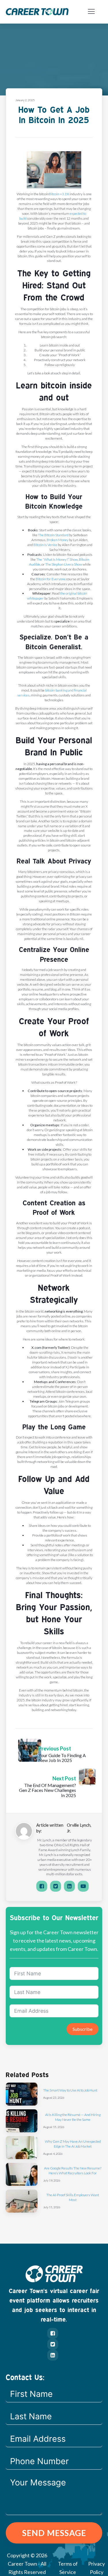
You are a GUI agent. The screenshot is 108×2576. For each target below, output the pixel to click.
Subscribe (83, 2029)
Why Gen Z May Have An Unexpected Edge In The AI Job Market (73, 2144)
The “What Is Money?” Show (57, 559)
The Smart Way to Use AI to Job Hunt (70, 2090)
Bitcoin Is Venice (45, 545)
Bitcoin (54, 194)
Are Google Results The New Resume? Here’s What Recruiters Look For (73, 2171)
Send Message (54, 2533)
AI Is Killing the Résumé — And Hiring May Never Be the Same (73, 2117)
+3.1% (65, 194)
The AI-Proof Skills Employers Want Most (73, 2197)
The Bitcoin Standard (53, 535)
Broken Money (58, 540)
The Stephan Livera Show (64, 564)
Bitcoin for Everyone (51, 579)
